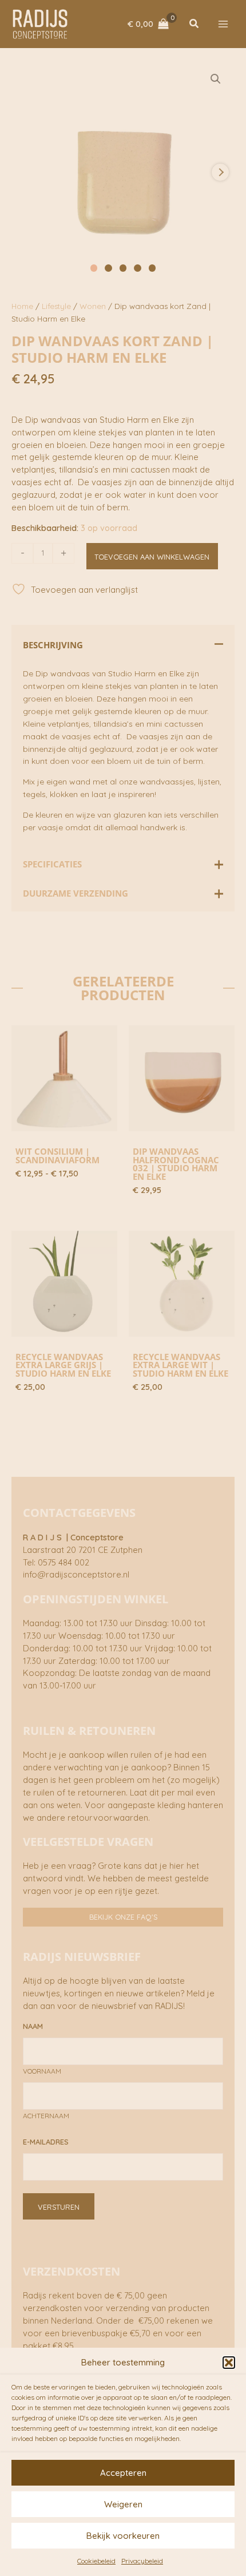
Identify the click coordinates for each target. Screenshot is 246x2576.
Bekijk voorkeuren (123, 2536)
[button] (229, 2363)
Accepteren (123, 2473)
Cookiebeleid (96, 2561)
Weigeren (123, 2504)
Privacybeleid (142, 2561)
